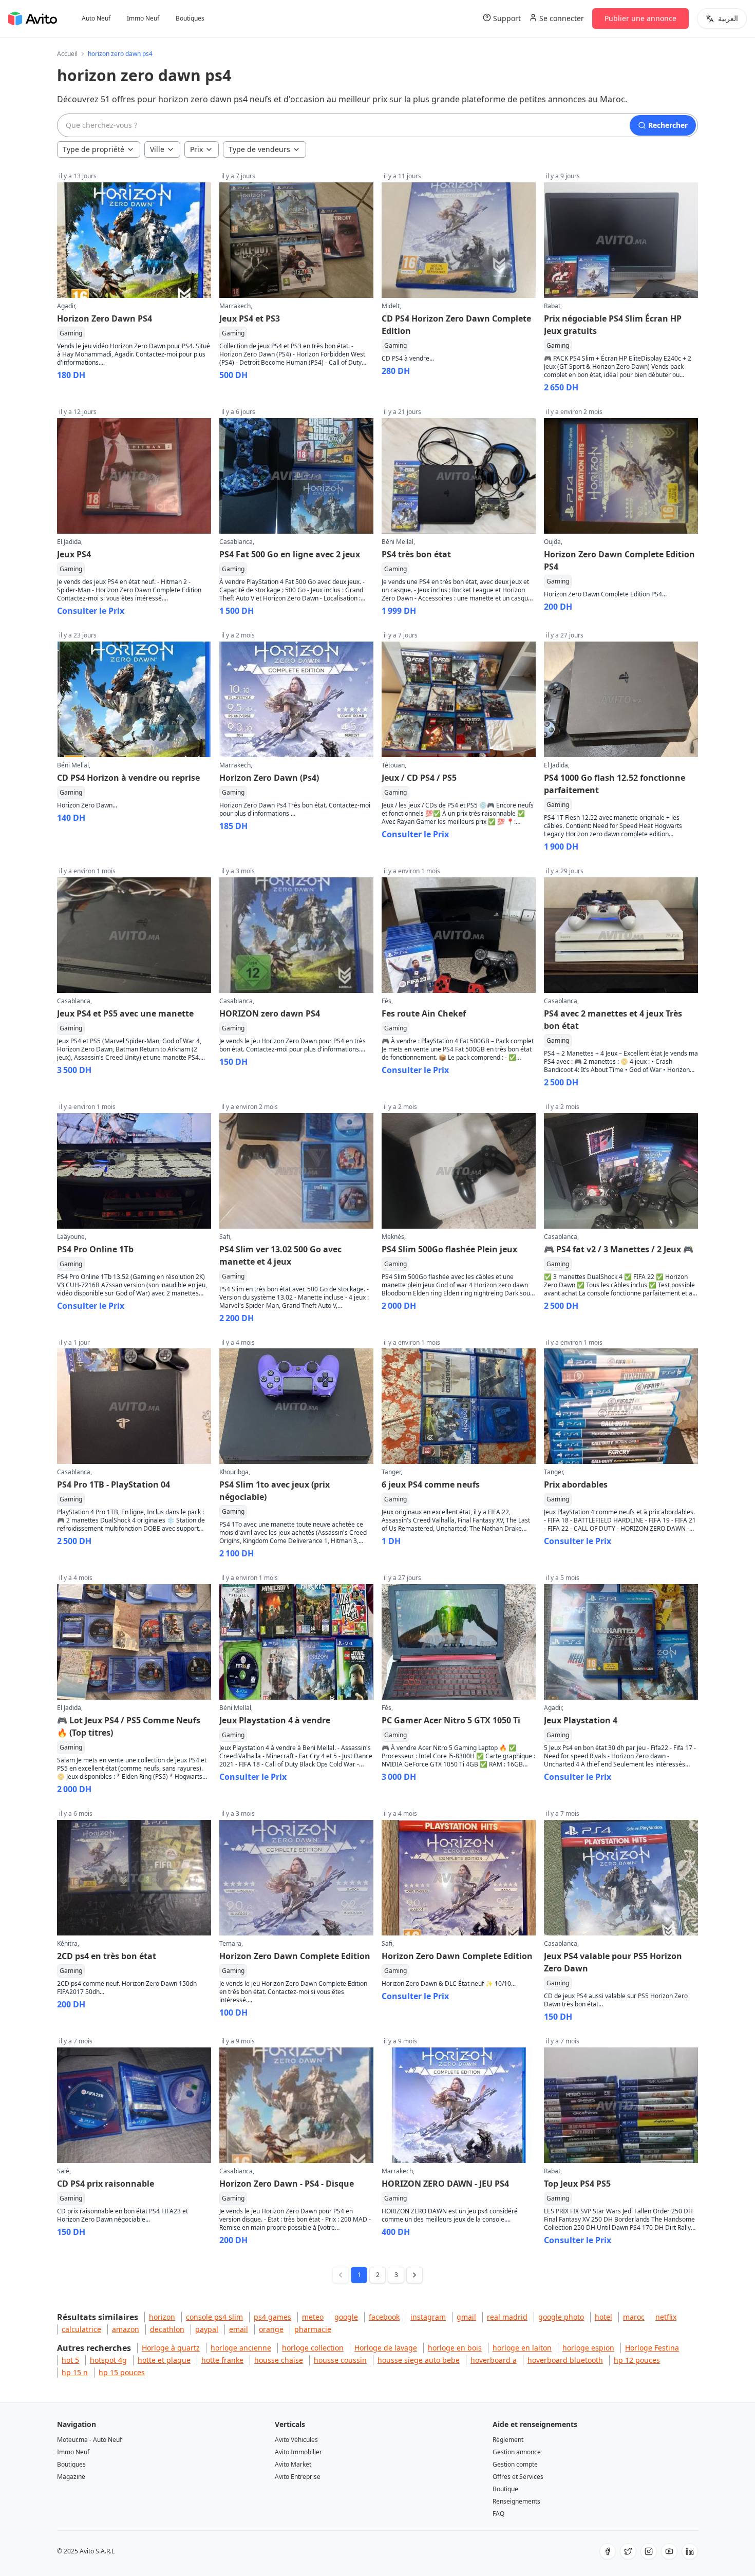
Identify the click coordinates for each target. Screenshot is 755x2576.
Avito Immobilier (298, 2452)
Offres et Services (518, 2477)
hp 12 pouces (637, 2360)
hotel (603, 2317)
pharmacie (313, 2329)
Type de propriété (93, 149)
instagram (428, 2317)
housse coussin (340, 2360)
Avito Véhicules (296, 2440)
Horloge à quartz (171, 2348)
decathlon (167, 2329)
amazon (126, 2329)
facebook (384, 2317)
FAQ (498, 2514)
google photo (561, 2317)
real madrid (507, 2317)
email (239, 2329)
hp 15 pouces (122, 2372)
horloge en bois (455, 2348)
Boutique (505, 2489)
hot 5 (70, 2360)
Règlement (508, 2440)
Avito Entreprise (298, 2477)
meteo (313, 2317)
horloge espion (588, 2348)
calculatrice (81, 2329)
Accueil (67, 54)
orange (271, 2329)
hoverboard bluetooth (565, 2360)
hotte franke (222, 2360)
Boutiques (190, 18)
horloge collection (313, 2348)
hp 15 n (75, 2372)
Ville (157, 149)
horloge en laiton (522, 2348)
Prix (196, 149)
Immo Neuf (143, 18)
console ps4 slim (214, 2317)
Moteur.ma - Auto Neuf (89, 2440)
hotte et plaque (164, 2360)
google (346, 2317)
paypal (207, 2329)
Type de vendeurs (259, 149)
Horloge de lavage (386, 2348)
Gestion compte (515, 2464)
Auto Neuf (96, 18)
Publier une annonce (640, 18)
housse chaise (279, 2360)
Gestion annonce (517, 2452)
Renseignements (516, 2501)
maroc (634, 2317)
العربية (728, 18)
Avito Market (293, 2464)
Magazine (71, 2477)
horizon (162, 2317)
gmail (466, 2317)
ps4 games (272, 2317)
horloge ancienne (241, 2348)
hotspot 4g (108, 2360)
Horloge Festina (652, 2348)
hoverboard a (494, 2360)
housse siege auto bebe (419, 2360)
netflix (666, 2317)
